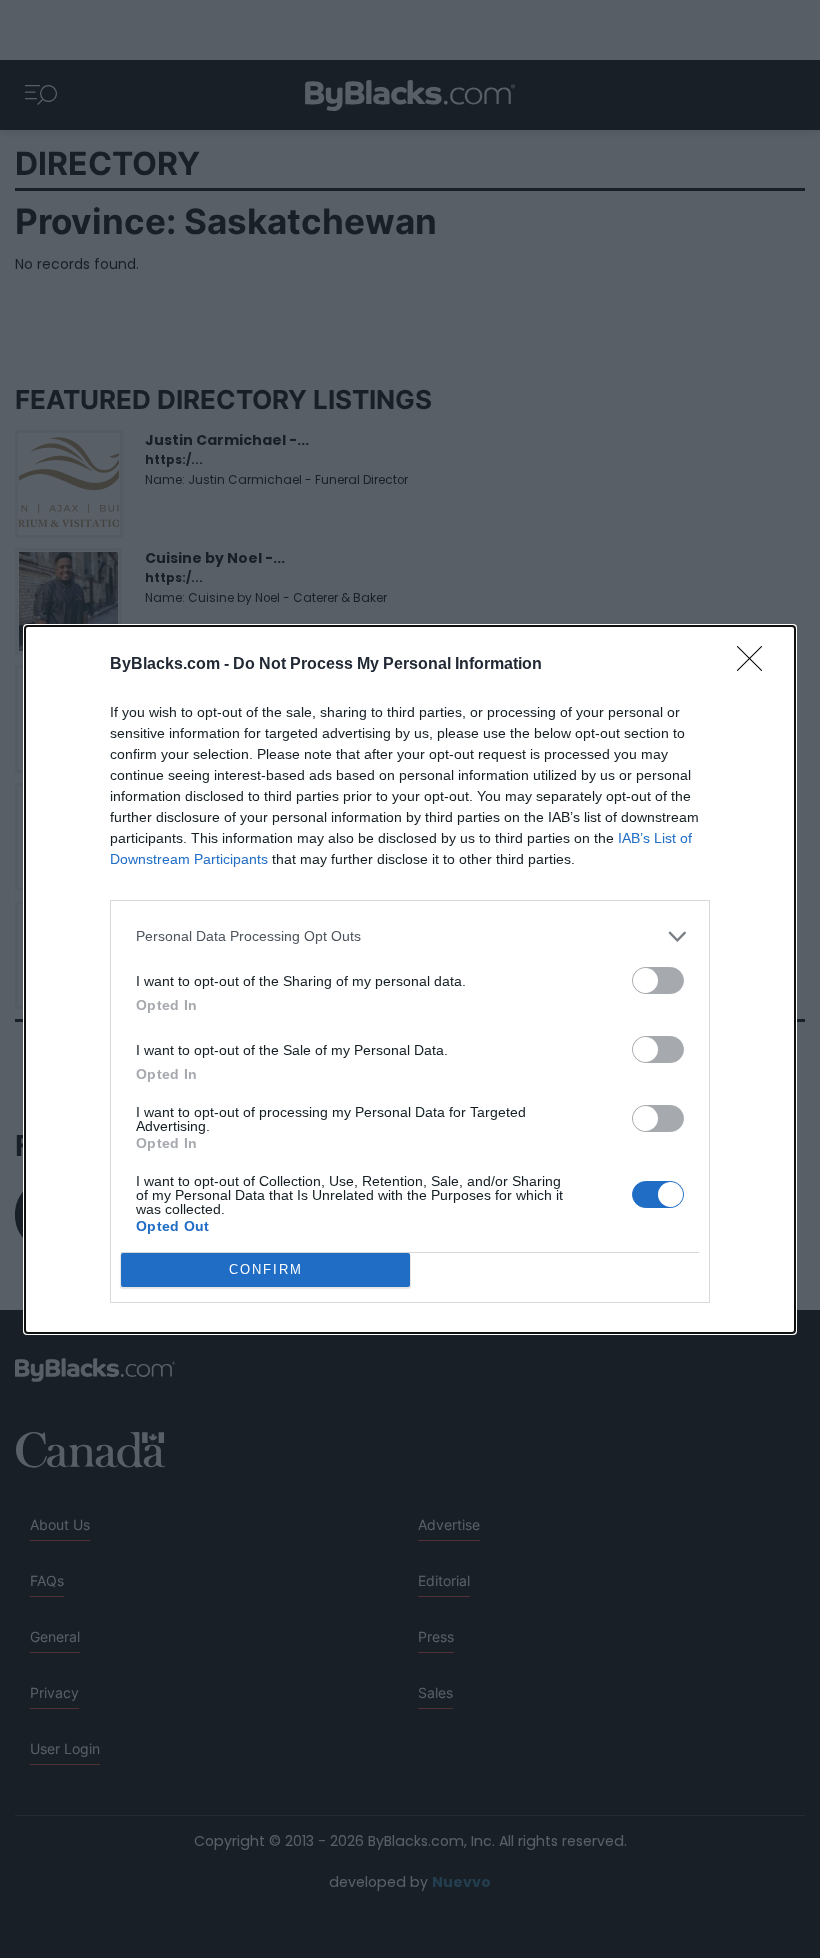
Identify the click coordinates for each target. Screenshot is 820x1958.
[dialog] (410, 979)
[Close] (756, 665)
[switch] (658, 980)
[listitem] (410, 936)
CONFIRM (266, 1269)
